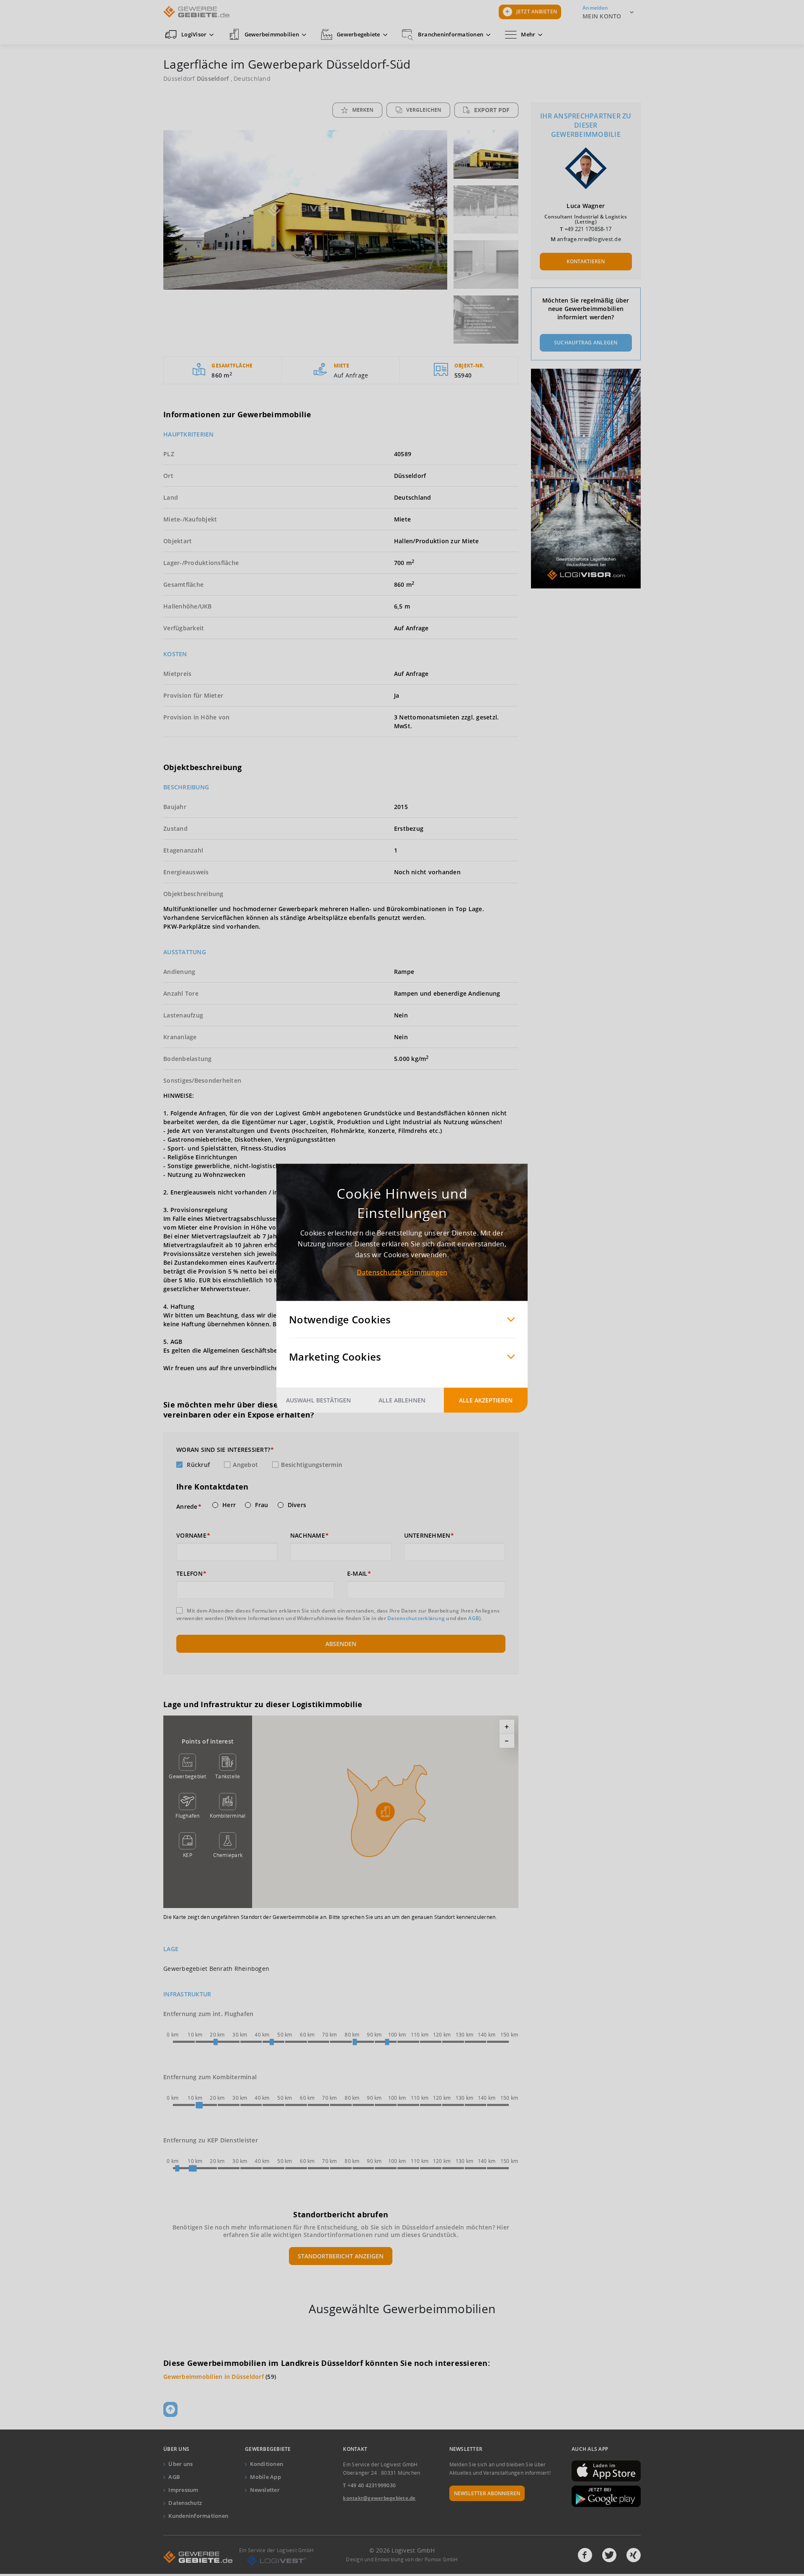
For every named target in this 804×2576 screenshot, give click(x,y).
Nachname (308, 1536)
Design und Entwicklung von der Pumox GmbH (402, 2559)
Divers (297, 1505)
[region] (385, 1812)
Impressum (183, 2490)
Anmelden (595, 8)
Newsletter (265, 2490)
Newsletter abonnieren (487, 2493)
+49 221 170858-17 (588, 229)
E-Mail (357, 1574)
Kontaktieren (586, 261)
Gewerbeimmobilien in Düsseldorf (214, 2377)
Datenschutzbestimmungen (402, 1272)
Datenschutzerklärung (416, 1618)
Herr (229, 1505)
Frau (262, 1505)
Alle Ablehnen (402, 1400)
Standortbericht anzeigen (341, 2256)
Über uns (180, 2464)
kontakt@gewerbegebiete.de (379, 2498)
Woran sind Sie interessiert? (223, 1450)
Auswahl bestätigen (318, 1400)
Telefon (189, 1574)
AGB (474, 1618)
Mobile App (265, 2477)
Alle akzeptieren (486, 1400)
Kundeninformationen (198, 2516)
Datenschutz (185, 2503)
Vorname (191, 1536)
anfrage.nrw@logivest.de (589, 239)
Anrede (187, 1507)
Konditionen (267, 2464)
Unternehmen (427, 1536)
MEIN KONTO (602, 16)
